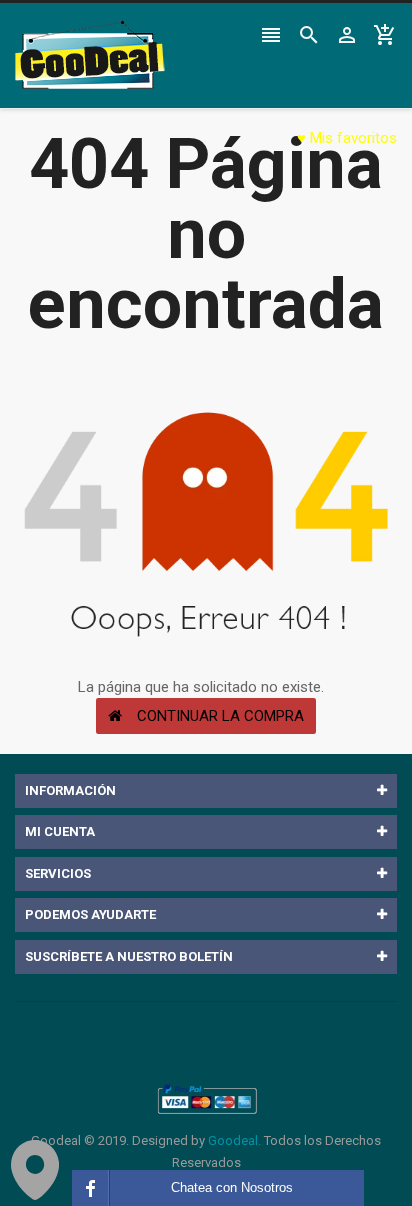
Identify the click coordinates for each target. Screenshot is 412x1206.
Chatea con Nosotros (232, 1187)
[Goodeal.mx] (206, 1099)
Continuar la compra (220, 716)
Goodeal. (234, 1140)
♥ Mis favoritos (347, 138)
